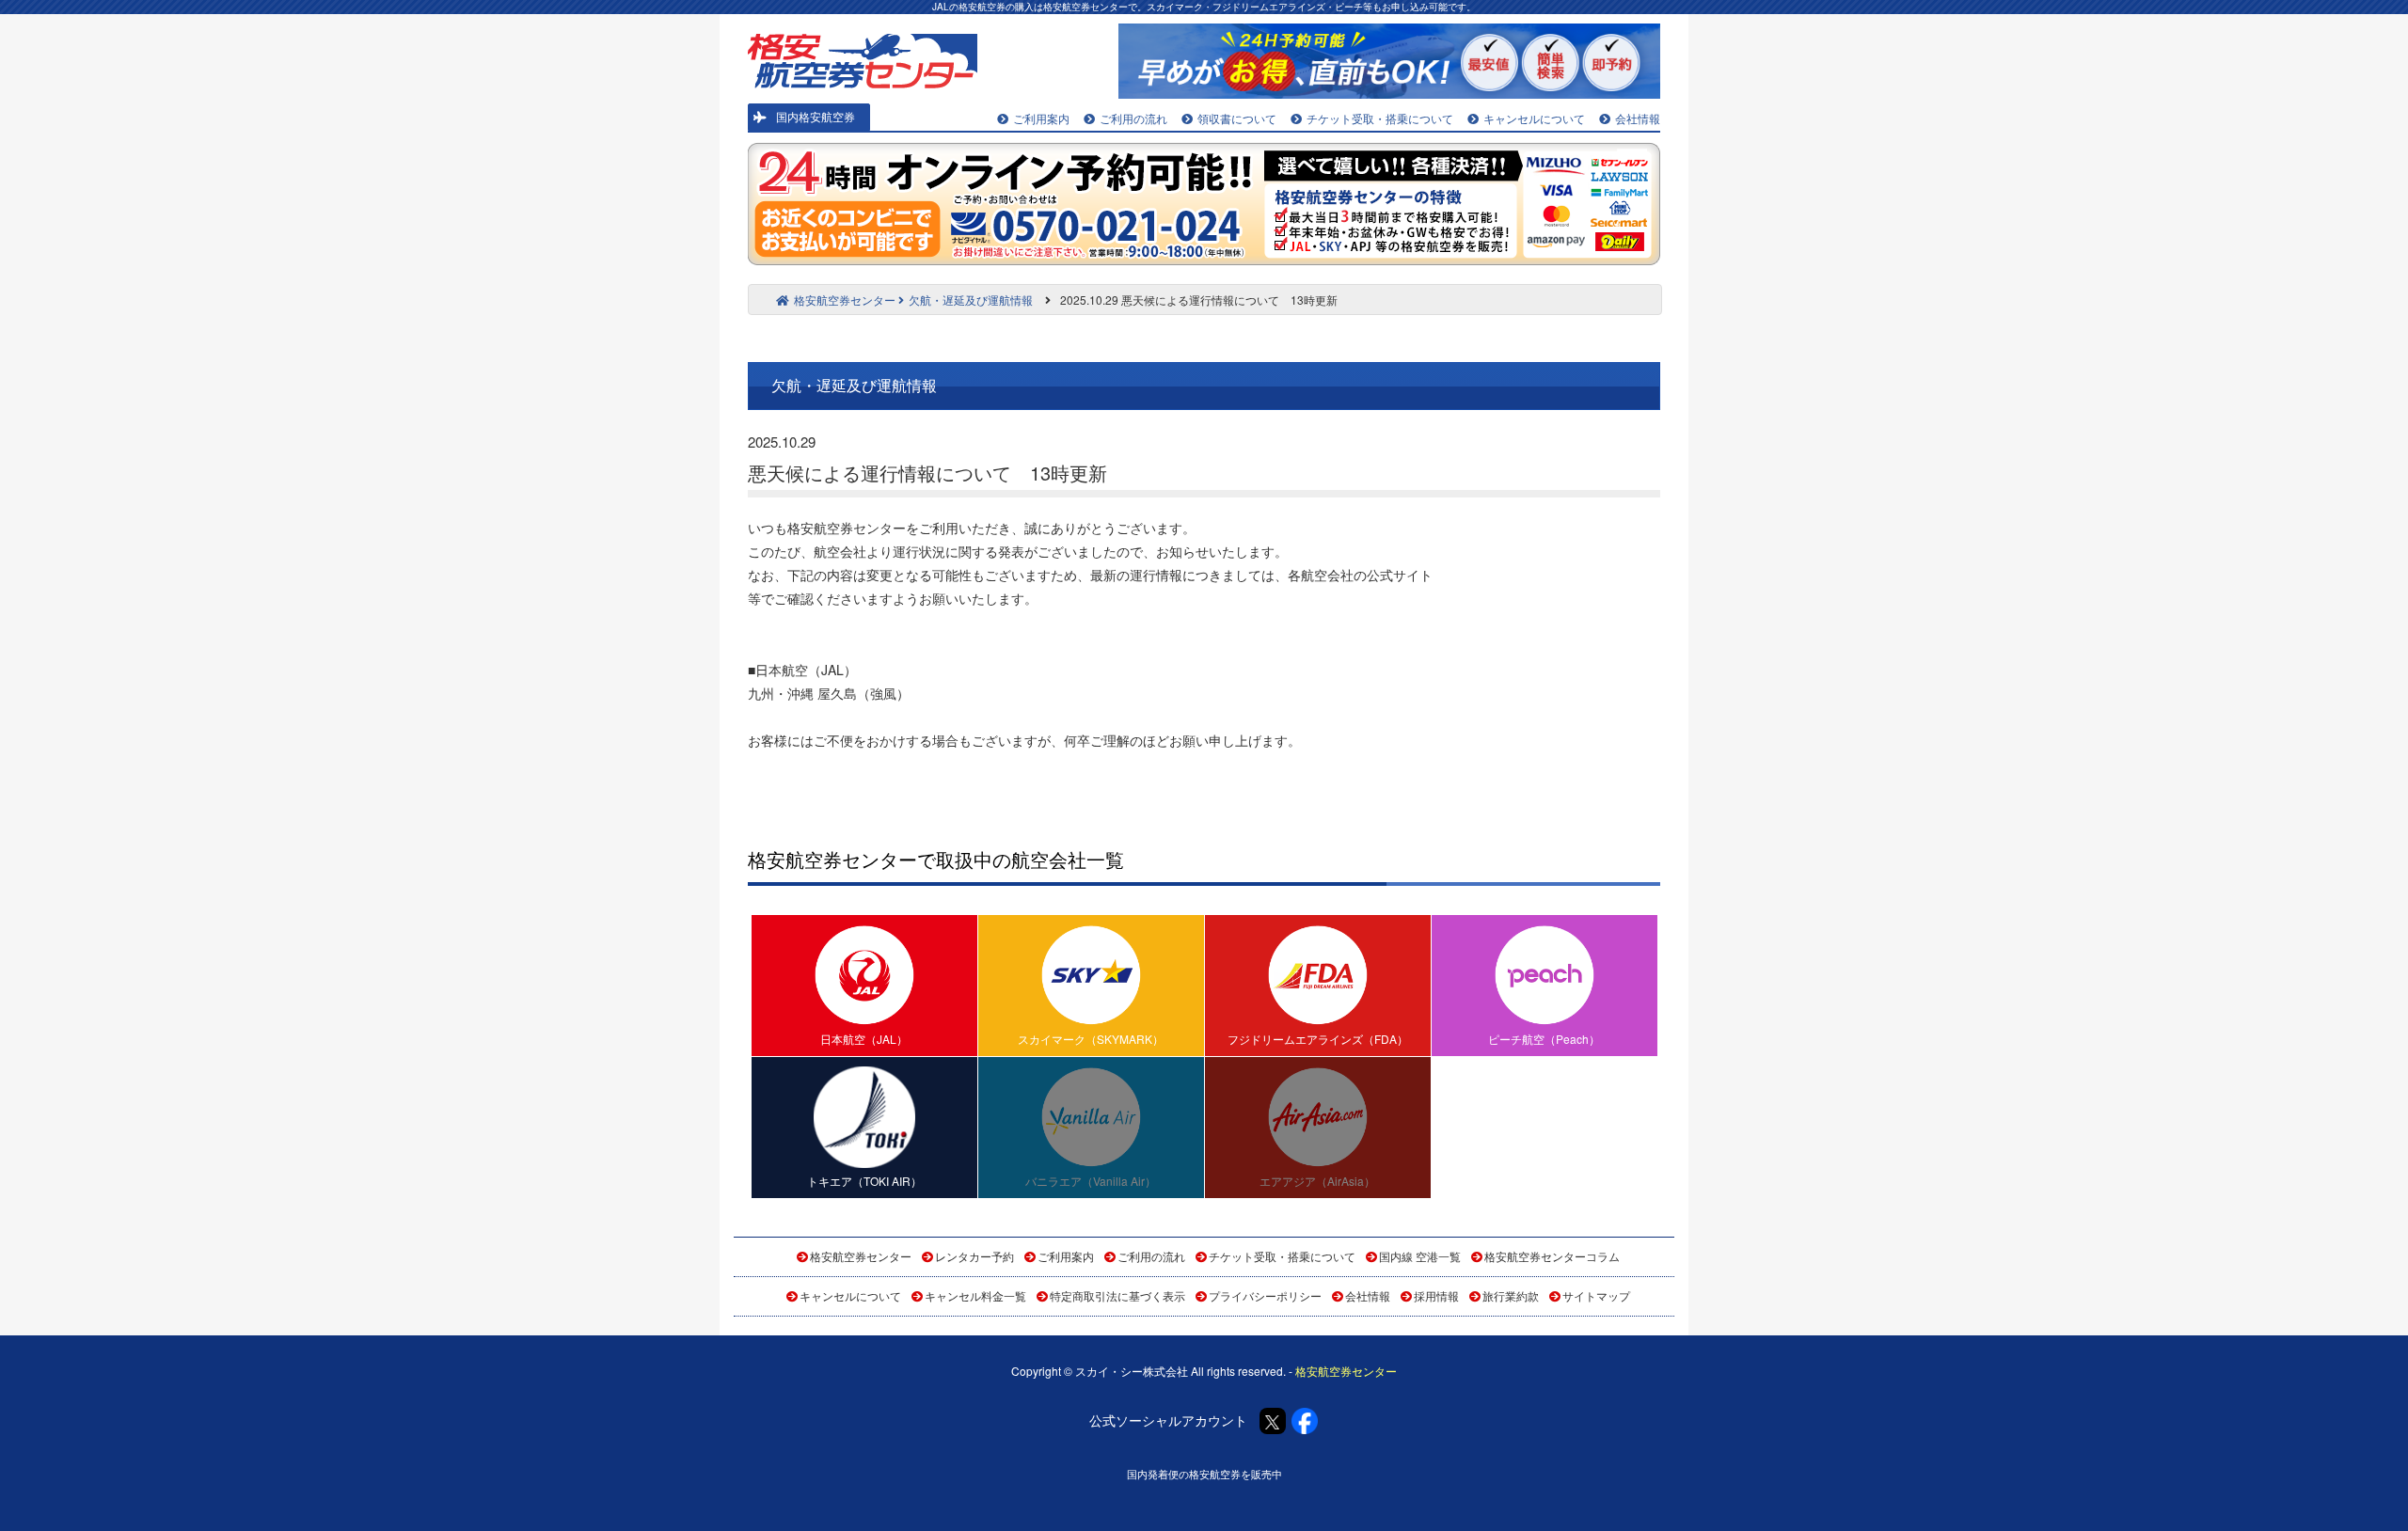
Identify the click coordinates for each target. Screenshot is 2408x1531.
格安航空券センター (845, 300)
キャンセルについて (1534, 118)
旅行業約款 (1511, 1295)
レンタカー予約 (974, 1256)
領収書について (1237, 118)
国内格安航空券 (816, 116)
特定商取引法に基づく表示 (1117, 1295)
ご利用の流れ (1133, 118)
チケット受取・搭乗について (1380, 118)
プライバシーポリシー (1265, 1295)
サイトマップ (1596, 1295)
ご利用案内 (1041, 118)
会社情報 (1638, 118)
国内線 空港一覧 (1420, 1256)
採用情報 (1436, 1295)
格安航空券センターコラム (1552, 1256)
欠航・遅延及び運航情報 (971, 300)
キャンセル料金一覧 (975, 1295)
